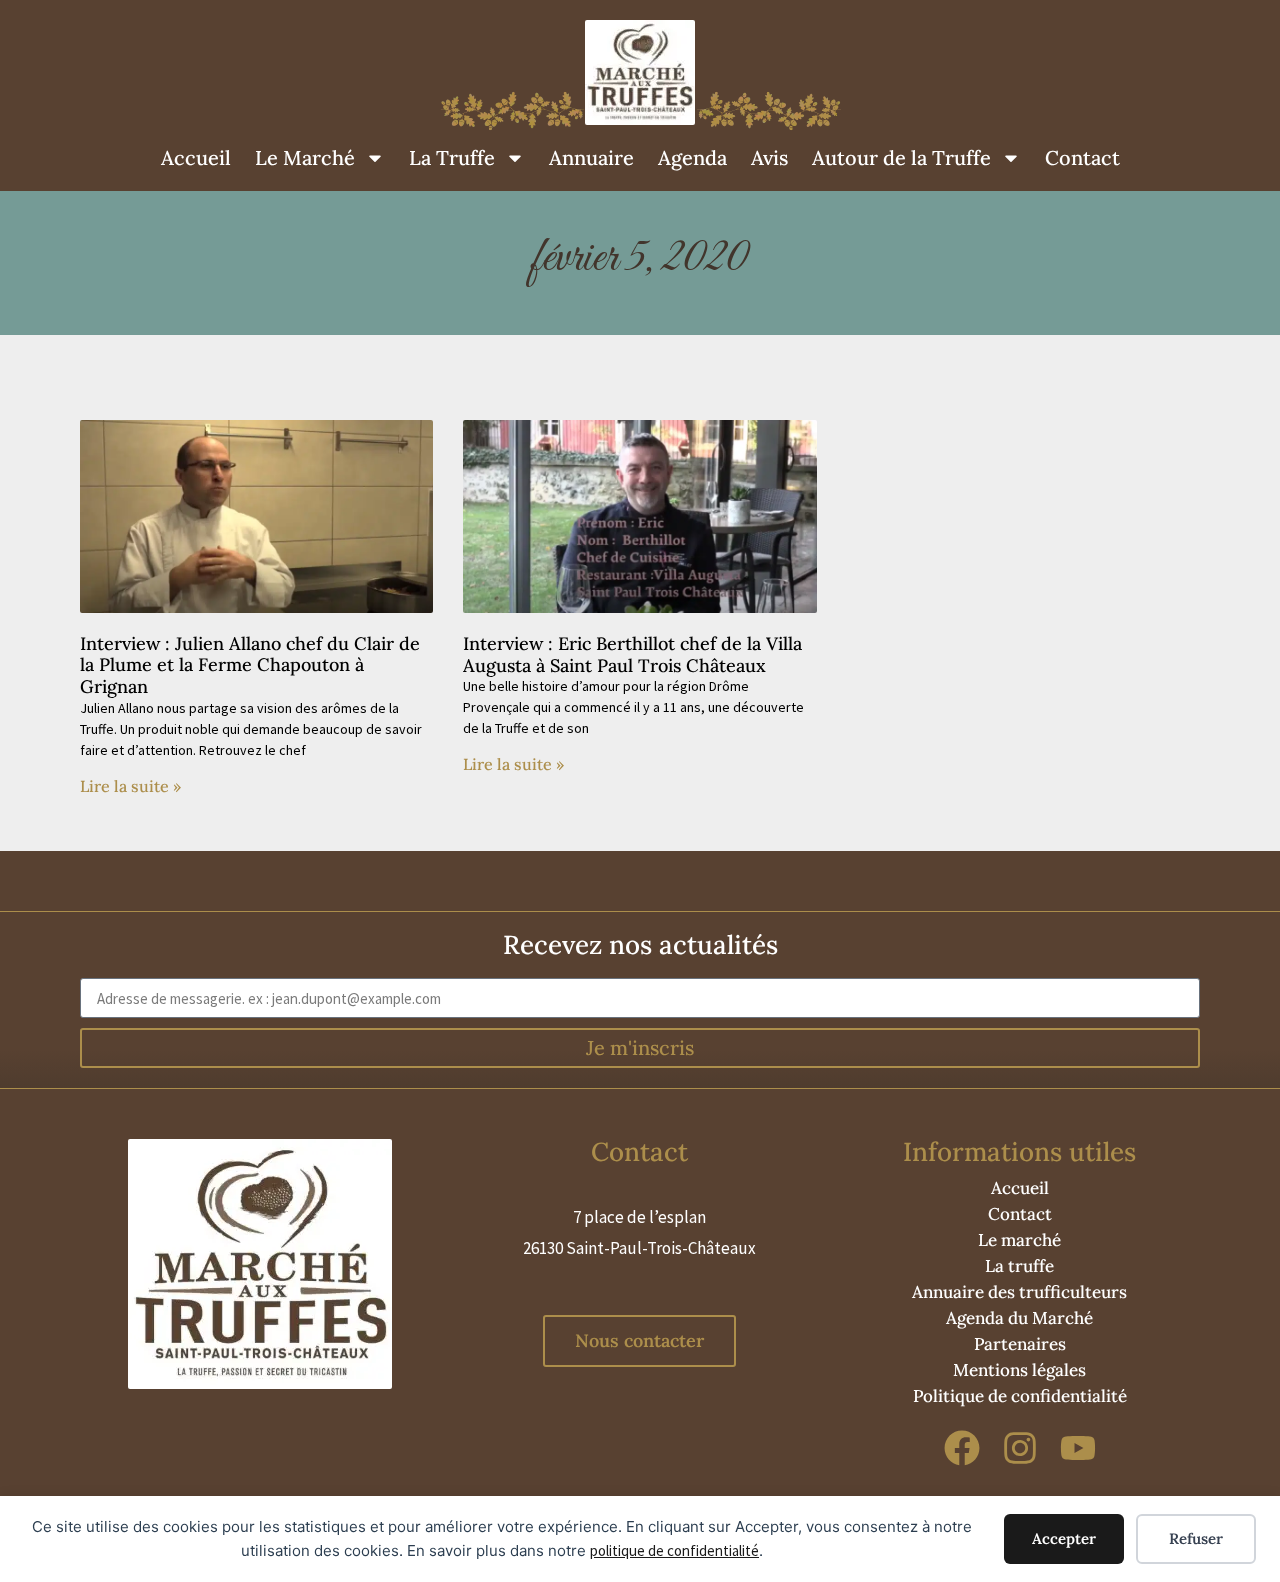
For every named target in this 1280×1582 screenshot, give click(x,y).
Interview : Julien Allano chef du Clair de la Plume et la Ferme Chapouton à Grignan (250, 665)
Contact (1082, 157)
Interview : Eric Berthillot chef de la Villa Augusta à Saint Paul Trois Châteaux (632, 654)
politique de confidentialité (674, 1550)
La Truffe (452, 157)
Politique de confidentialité (1020, 1396)
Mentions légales (1019, 1370)
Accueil (196, 157)
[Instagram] (1020, 1448)
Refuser (1196, 1538)
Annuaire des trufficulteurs (1019, 1292)
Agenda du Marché (1019, 1318)
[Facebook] (963, 1448)
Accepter (1064, 1538)
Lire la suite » (130, 786)
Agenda (692, 157)
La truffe (1019, 1266)
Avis (769, 157)
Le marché (1019, 1240)
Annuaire (591, 157)
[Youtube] (1078, 1448)
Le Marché (305, 157)
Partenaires (1020, 1344)
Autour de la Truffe (901, 157)
